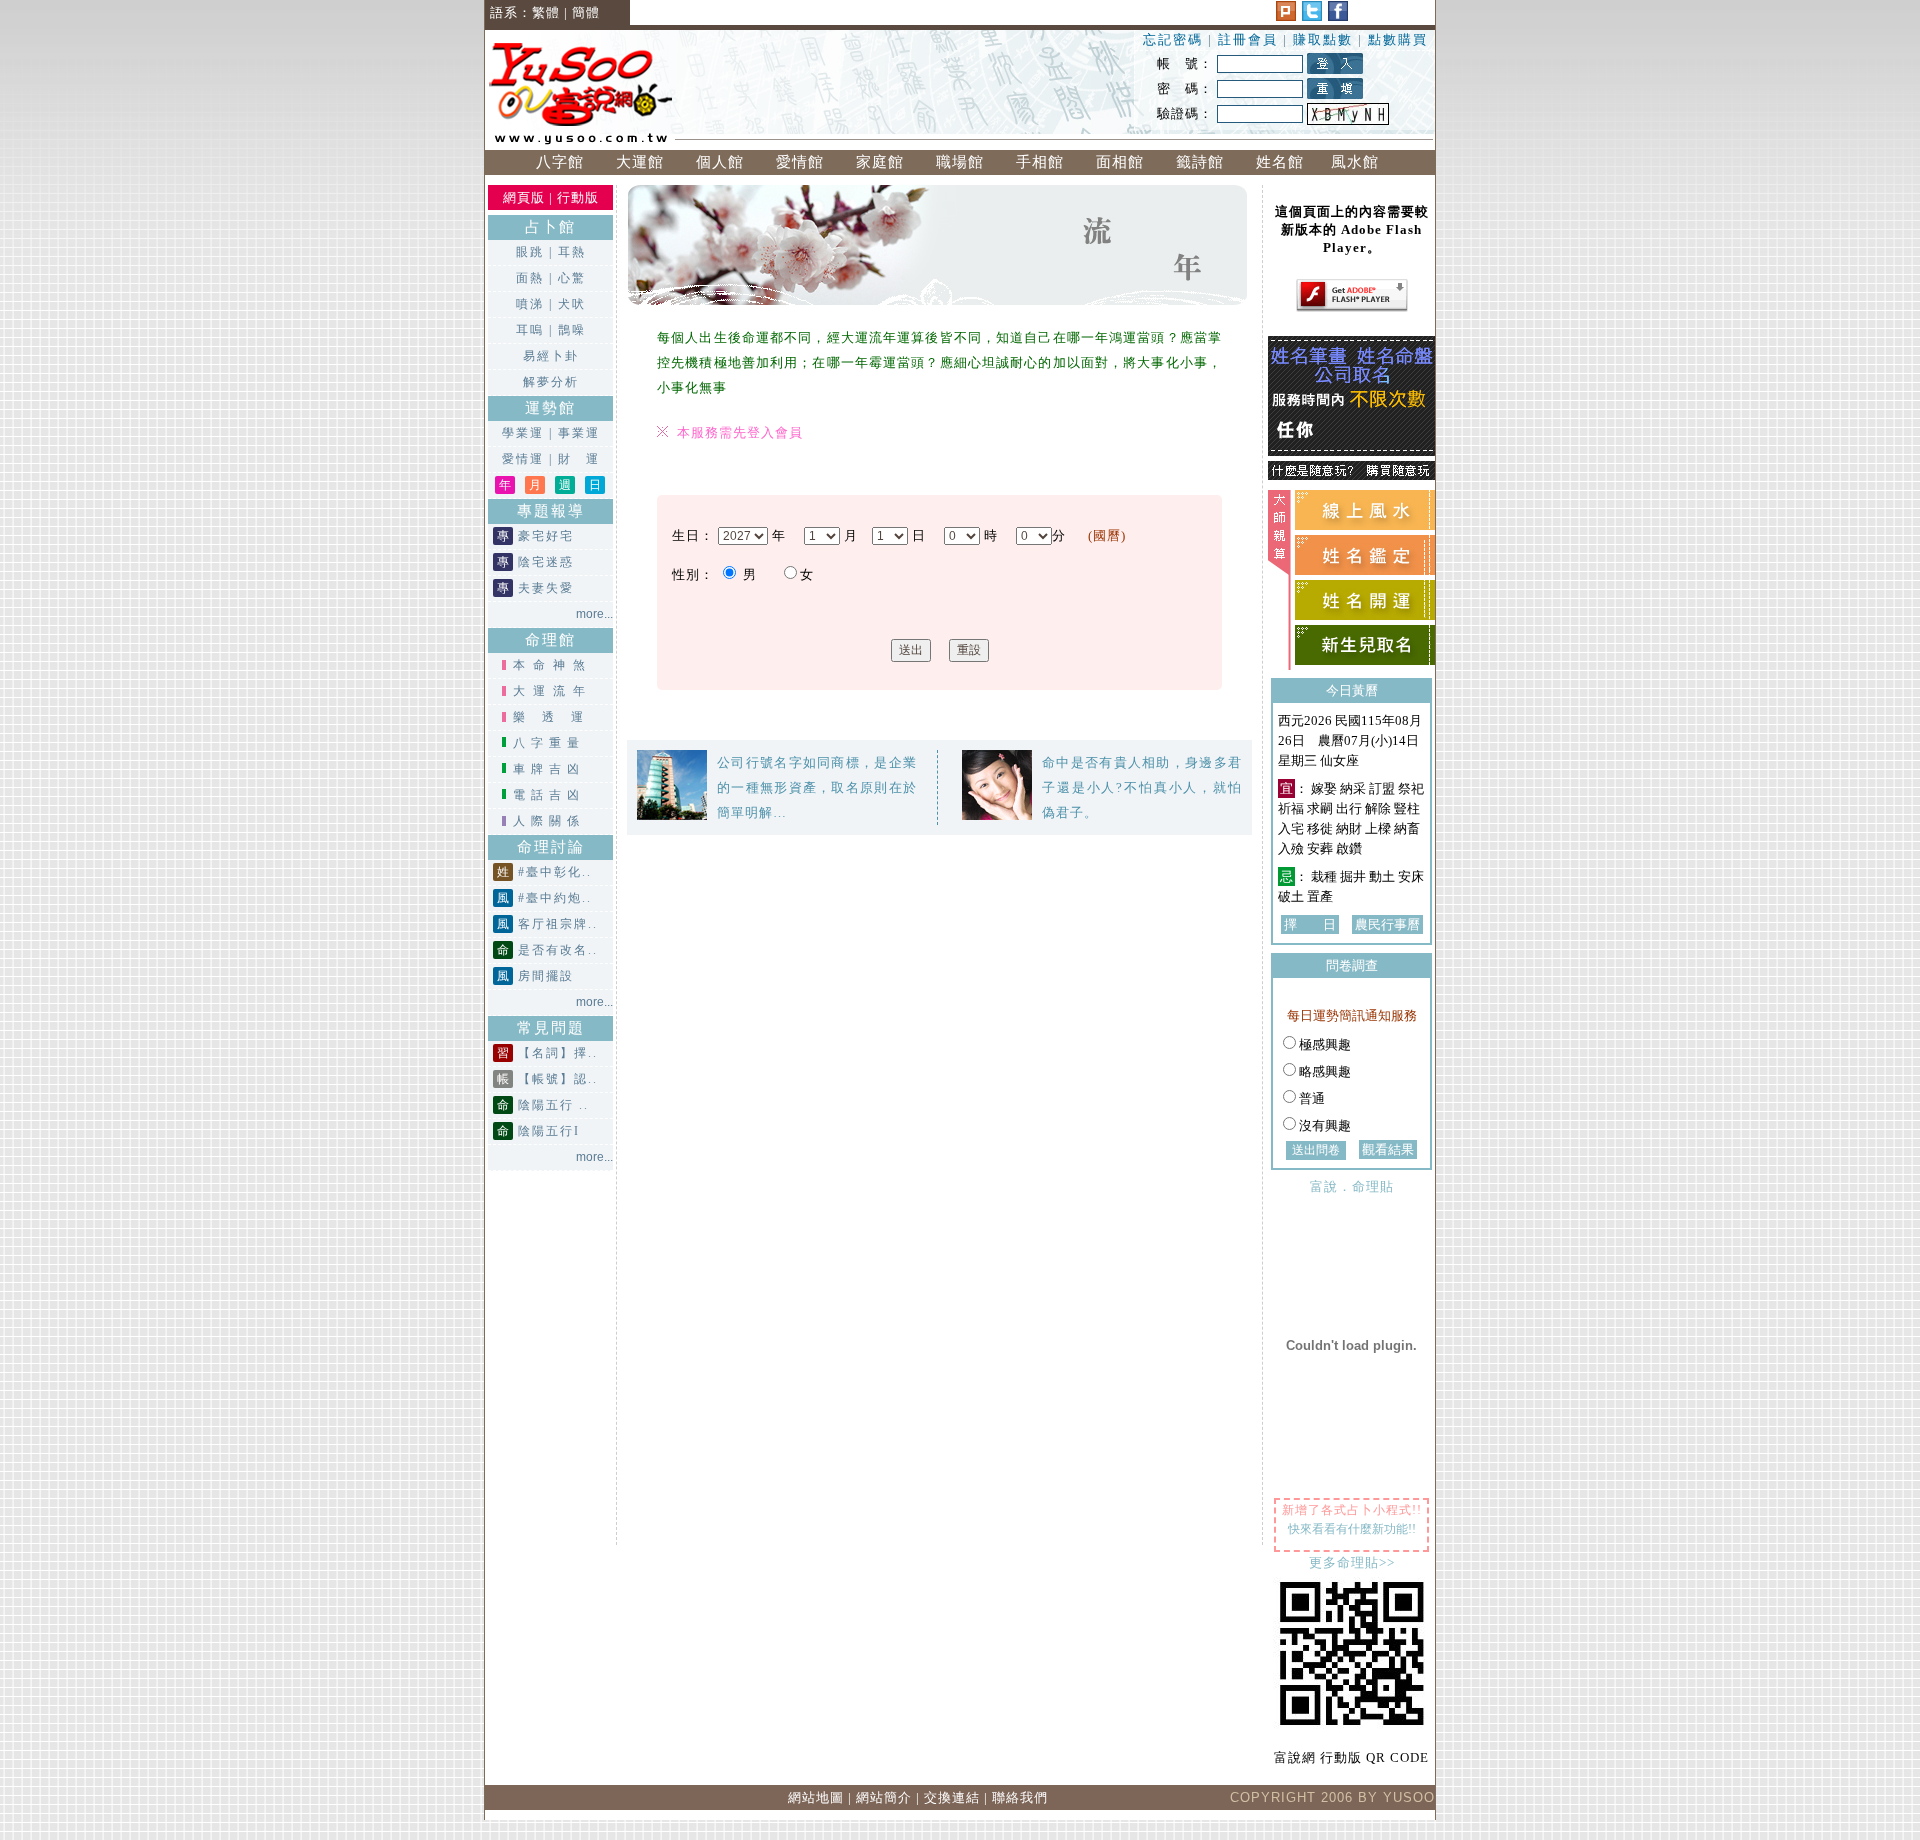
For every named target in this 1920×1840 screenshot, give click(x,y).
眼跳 (530, 252)
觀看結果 (1388, 1149)
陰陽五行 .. (553, 1105)
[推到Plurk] (1286, 16)
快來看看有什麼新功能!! (1352, 1529)
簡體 (586, 12)
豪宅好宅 (546, 536)
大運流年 (553, 691)
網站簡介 (884, 1797)
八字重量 (549, 743)
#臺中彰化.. (555, 872)
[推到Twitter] (1312, 16)
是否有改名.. (558, 950)
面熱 (530, 278)
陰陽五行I (549, 1131)
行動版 (578, 197)
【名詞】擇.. (558, 1053)
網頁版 (524, 197)
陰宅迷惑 (546, 562)
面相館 (1120, 162)
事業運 (579, 433)
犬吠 (572, 304)
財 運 (579, 459)
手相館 (1040, 162)
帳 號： (1185, 63)
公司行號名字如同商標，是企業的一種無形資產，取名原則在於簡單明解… (817, 787)
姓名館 (1280, 162)
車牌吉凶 (549, 769)
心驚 (572, 278)
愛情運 (523, 459)
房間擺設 (546, 976)
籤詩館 (1200, 162)
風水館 (1360, 162)
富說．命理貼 (1352, 1186)
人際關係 (549, 821)
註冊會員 (1250, 39)
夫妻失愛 (546, 588)
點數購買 (1398, 39)
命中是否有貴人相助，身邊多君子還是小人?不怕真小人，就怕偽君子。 (1142, 787)
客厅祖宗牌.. (558, 924)
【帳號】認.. (558, 1079)
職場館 (960, 162)
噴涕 (530, 304)
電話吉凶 (549, 795)
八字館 (560, 162)
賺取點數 (1323, 39)
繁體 (546, 12)
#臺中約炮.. (555, 898)
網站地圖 (816, 1797)
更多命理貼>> (1352, 1562)
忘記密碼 (1173, 39)
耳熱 (572, 252)
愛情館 (800, 162)
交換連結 (952, 1797)
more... (594, 614)
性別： (693, 574)
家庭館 (880, 162)
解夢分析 (551, 382)
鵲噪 (572, 330)
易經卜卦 (551, 356)
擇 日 (1310, 924)
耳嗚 (530, 330)
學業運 (523, 433)
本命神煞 (553, 665)
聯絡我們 (1020, 1797)
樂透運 (556, 717)
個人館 (720, 162)
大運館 (640, 162)
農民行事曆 (1387, 924)
